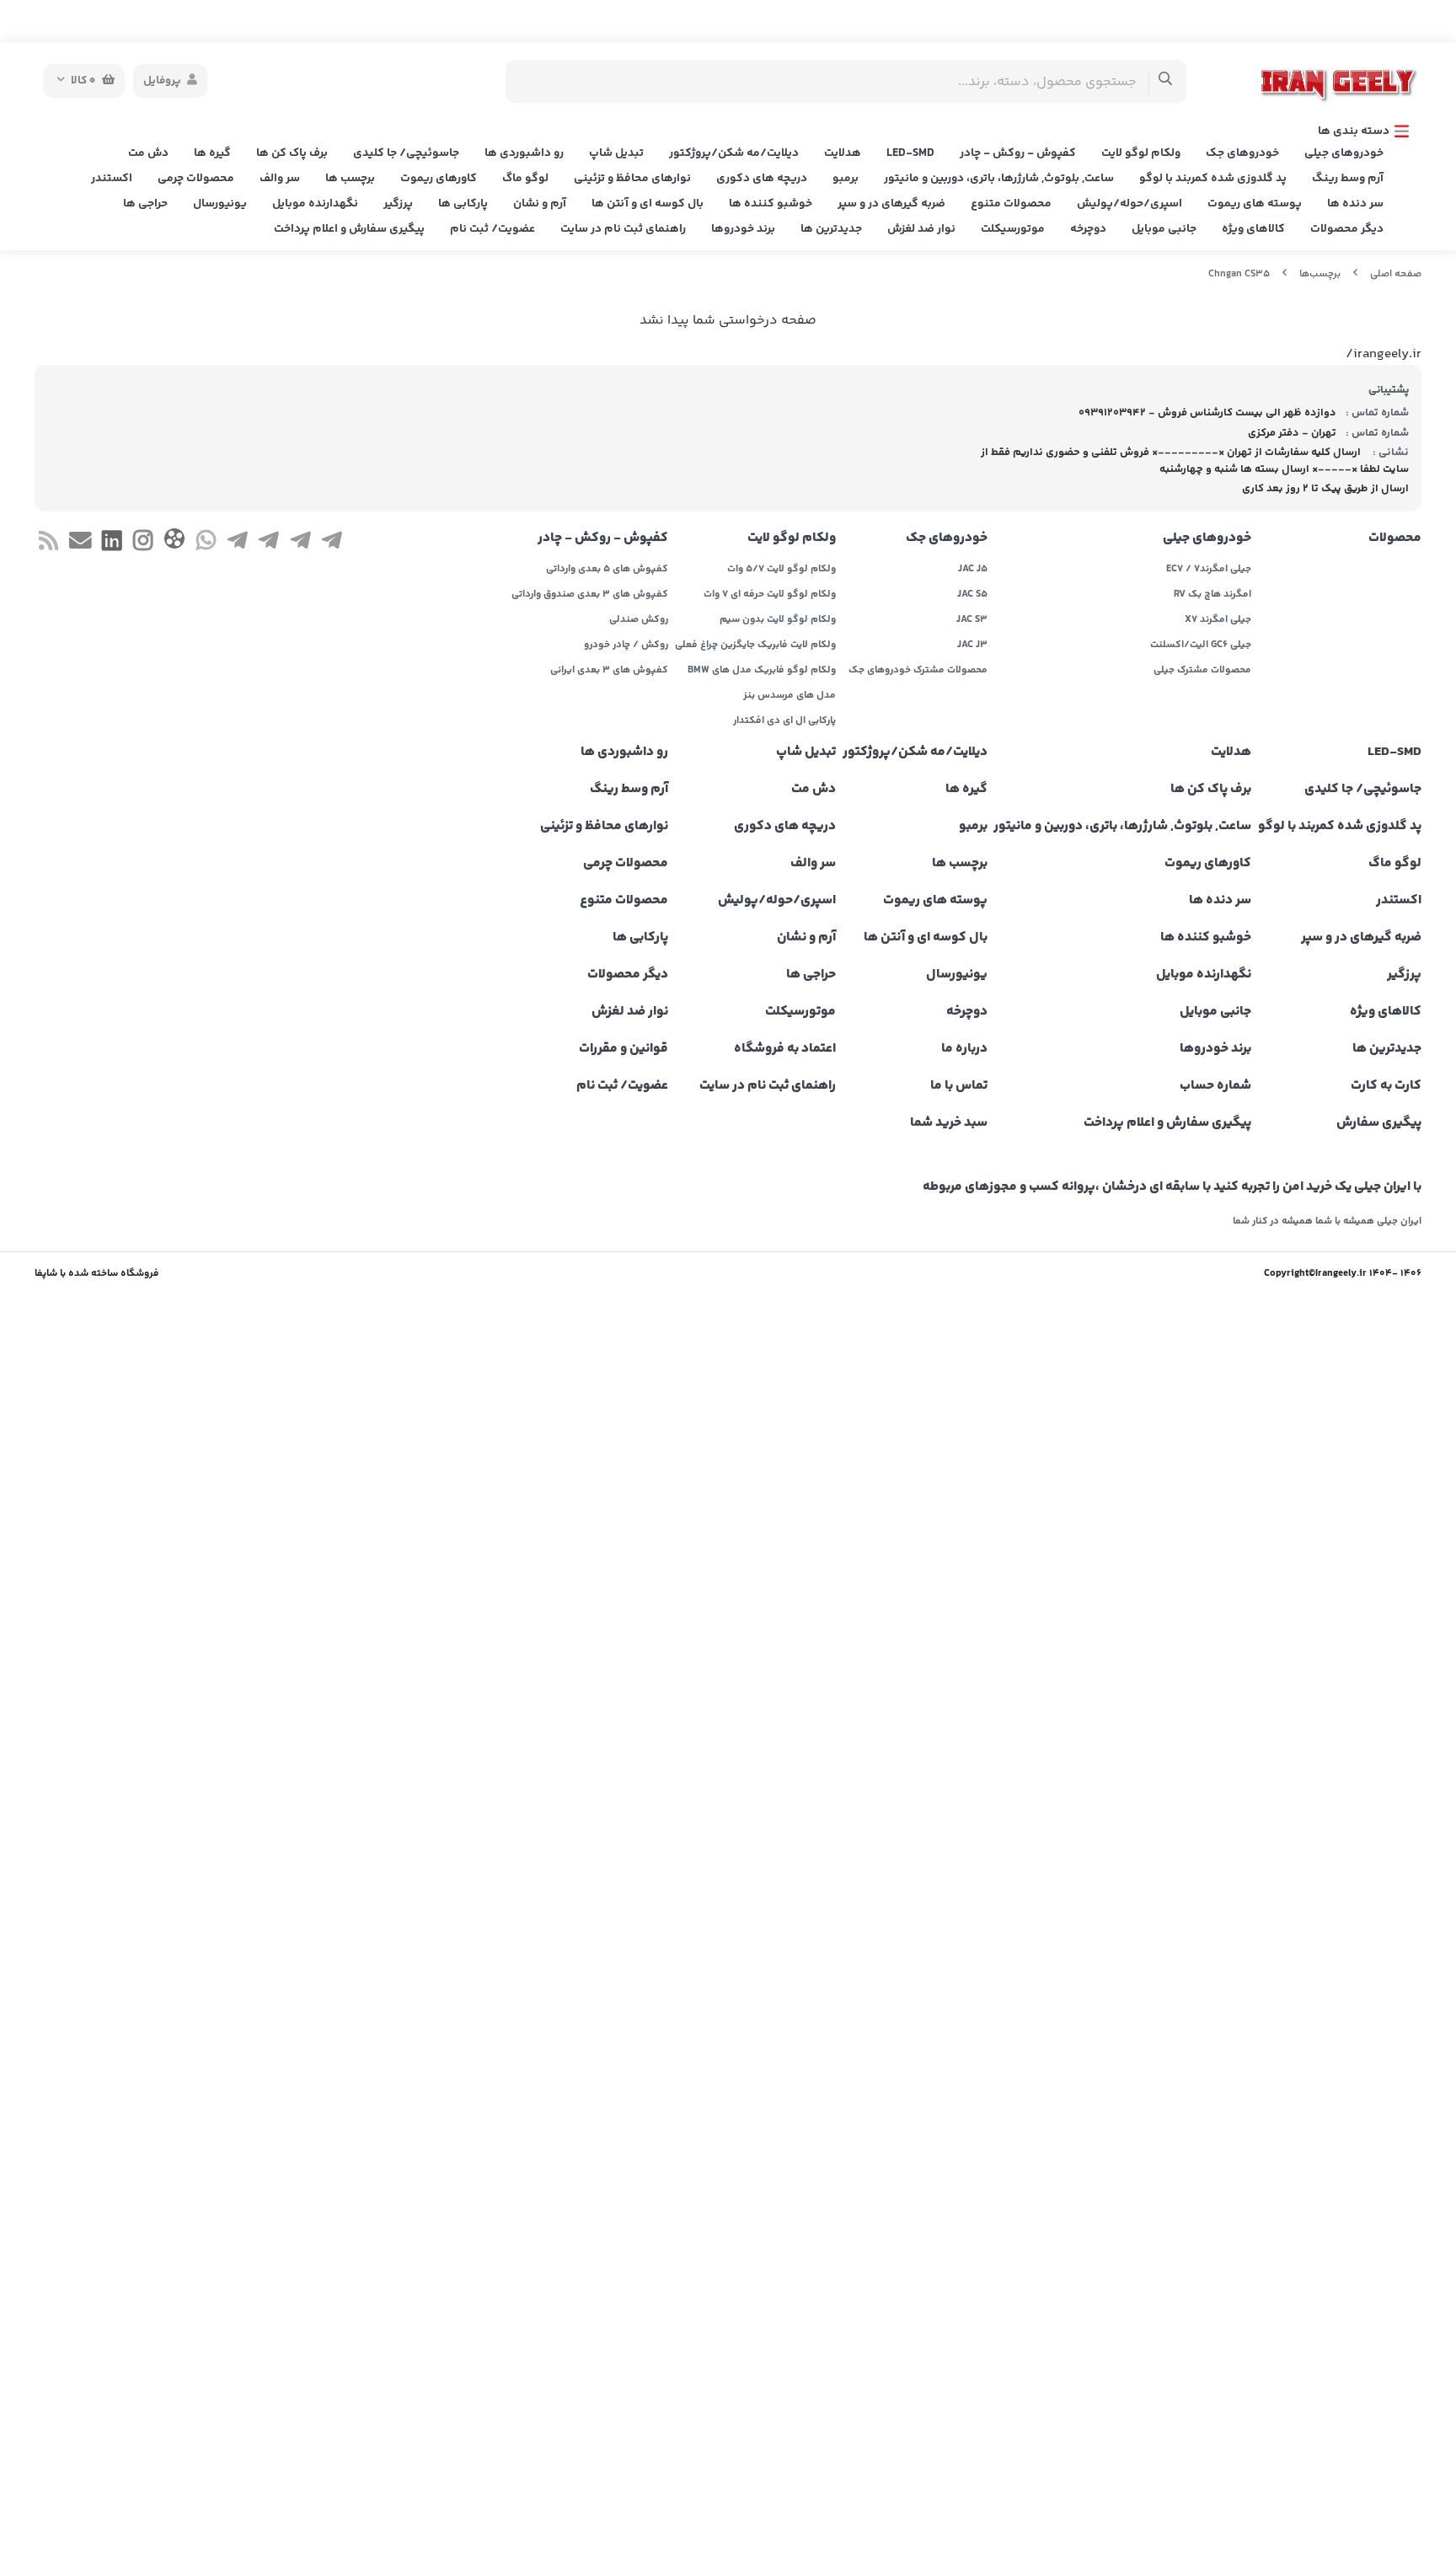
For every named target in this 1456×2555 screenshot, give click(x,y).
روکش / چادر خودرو (626, 645)
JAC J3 (972, 645)
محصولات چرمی (196, 179)
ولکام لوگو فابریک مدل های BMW (762, 671)
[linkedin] (112, 544)
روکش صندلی (639, 620)
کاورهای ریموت (439, 179)
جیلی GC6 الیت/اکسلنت (1201, 645)
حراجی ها (145, 204)
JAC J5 (973, 570)
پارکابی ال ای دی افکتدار (784, 721)
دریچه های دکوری (762, 179)
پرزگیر (398, 204)
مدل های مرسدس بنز (790, 696)
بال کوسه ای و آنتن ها (648, 204)
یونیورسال (220, 204)
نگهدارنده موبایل (315, 204)
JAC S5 (972, 595)
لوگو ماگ (525, 179)
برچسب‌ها (1320, 274)
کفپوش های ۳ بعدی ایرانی (609, 671)
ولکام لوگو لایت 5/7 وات (782, 570)
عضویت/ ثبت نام (492, 229)
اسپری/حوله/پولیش (1129, 204)
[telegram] (332, 544)
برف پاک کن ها (292, 153)
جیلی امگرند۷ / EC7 (1209, 570)
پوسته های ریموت (1255, 204)
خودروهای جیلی (1344, 153)
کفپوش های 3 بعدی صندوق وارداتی (590, 595)
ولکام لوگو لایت (1141, 153)
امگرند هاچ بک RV (1212, 595)
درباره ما (964, 1049)
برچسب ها (350, 179)
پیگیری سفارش (1379, 1123)
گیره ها (212, 153)
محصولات (1395, 538)
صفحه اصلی (1396, 274)
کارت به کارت (1386, 1086)
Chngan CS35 (1239, 274)
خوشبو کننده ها (771, 204)
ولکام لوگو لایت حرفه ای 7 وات (770, 595)
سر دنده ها (1355, 204)
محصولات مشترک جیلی (1202, 671)
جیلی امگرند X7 (1218, 620)
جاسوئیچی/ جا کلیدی (406, 153)
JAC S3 (972, 620)
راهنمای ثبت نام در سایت (623, 229)
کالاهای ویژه (1253, 229)
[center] (1166, 81)
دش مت (148, 153)
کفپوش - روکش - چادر (1018, 153)
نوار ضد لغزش (921, 229)
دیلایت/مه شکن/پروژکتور (734, 153)
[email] (80, 544)
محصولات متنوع (1011, 204)
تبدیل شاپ (616, 153)
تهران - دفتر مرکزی (1292, 433)
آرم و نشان (540, 204)
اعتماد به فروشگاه (785, 1049)
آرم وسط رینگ (1348, 179)
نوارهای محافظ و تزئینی (632, 179)
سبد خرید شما (949, 1123)
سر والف (280, 179)
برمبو (846, 179)
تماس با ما (959, 1086)
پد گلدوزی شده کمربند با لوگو (1213, 179)
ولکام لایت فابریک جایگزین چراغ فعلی (755, 645)
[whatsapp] (206, 544)
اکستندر (112, 179)
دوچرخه (1088, 229)
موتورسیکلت (1013, 229)
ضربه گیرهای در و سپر (891, 204)
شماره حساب (1215, 1086)
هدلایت (843, 153)
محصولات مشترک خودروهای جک (918, 671)
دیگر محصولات (1347, 229)
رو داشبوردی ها (524, 153)
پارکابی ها (463, 204)
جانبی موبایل (1164, 229)
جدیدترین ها (831, 229)
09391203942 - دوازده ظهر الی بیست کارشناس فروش (1207, 413)
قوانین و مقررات (624, 1049)
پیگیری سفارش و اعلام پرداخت (349, 229)
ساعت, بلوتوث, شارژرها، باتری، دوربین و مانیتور (999, 179)
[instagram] (143, 544)
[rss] (48, 544)
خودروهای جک (1242, 153)
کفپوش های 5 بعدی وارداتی (607, 570)
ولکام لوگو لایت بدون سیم (778, 620)
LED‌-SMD (910, 153)
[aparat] (174, 542)
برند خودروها (743, 229)
